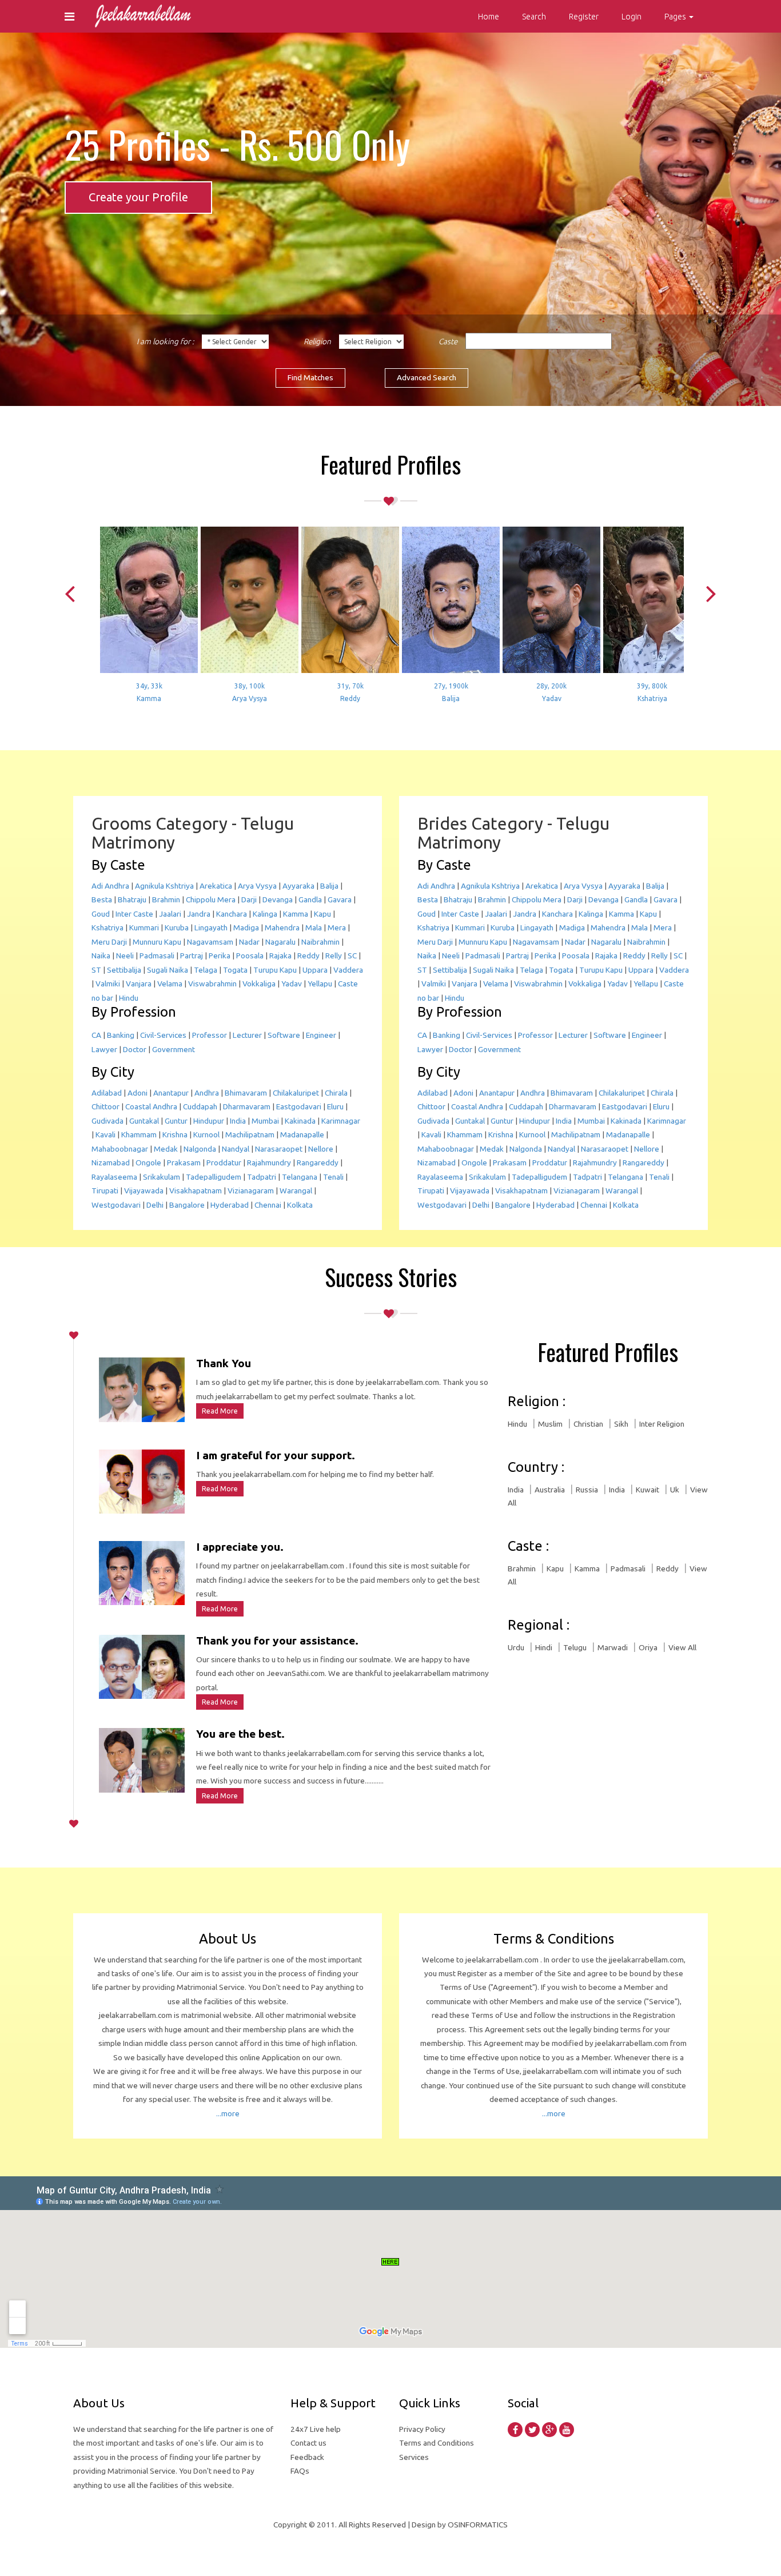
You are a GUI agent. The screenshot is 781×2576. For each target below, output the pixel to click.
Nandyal (236, 1149)
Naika (101, 955)
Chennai (268, 1205)
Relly (334, 955)
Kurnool (206, 1134)
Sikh (621, 1424)
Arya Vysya (257, 886)
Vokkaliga (259, 984)
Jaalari (170, 914)
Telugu (575, 1647)
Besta (102, 899)
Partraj (192, 955)
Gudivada (107, 1121)
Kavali (105, 1134)
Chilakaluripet (296, 1093)
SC (352, 955)
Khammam (139, 1134)
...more (228, 2113)
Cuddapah (200, 1106)
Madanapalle (302, 1134)
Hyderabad (230, 1205)
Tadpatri (262, 1177)
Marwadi (613, 1647)
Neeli (125, 955)
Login (631, 17)
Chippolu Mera (211, 899)
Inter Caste (134, 914)
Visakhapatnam (196, 1191)
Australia (550, 1490)
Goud (101, 914)
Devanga (278, 899)
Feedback (307, 2457)
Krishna (175, 1134)
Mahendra (282, 927)
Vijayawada (144, 1191)
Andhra (207, 1093)
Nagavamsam (210, 942)
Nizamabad (111, 1162)
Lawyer (104, 1049)
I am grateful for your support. (276, 1455)
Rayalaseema (114, 1177)
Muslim (550, 1424)
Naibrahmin (320, 942)
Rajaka (280, 955)
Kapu (322, 914)
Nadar (249, 942)
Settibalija (124, 970)
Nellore (321, 1149)
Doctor (135, 1049)
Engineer (321, 1035)
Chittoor (105, 1106)
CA (96, 1035)
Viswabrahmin (212, 984)
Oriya (648, 1647)
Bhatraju (132, 899)
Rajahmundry (269, 1162)
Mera (337, 927)
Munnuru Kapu (157, 942)
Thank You (224, 1363)
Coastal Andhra (151, 1106)
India (238, 1121)
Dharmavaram (247, 1106)
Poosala (250, 955)
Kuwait (647, 1490)
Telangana (300, 1177)
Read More (220, 1411)
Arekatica (216, 886)
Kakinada (300, 1121)
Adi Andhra (110, 886)
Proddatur (224, 1162)
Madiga (246, 927)
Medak (166, 1149)
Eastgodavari (299, 1106)
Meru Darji (109, 942)
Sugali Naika (168, 970)
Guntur (176, 1121)
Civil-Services (163, 1035)
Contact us (308, 2443)
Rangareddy (318, 1162)
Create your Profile (138, 197)
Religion (317, 341)
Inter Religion (662, 1424)
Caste (448, 341)
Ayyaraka (298, 886)
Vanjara (139, 984)
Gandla (310, 899)
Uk (675, 1490)
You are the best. (240, 1734)
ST (96, 970)
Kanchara (232, 914)
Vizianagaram (251, 1191)
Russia (587, 1490)
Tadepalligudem (214, 1177)
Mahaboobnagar (120, 1149)
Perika (220, 955)
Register (584, 17)
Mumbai (265, 1121)
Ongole (148, 1162)
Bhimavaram (246, 1093)
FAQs (300, 2471)
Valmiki (108, 984)
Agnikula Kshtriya (164, 886)
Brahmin (166, 899)
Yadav (292, 984)
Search (534, 17)
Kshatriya (107, 927)
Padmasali (157, 955)
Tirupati (105, 1191)
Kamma (296, 914)
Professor (210, 1035)
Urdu (516, 1647)
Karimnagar (341, 1121)
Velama (170, 984)
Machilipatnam (250, 1134)
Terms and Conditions (437, 2443)
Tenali (333, 1177)
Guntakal (144, 1121)
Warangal (296, 1191)
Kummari (144, 927)
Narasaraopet (279, 1149)
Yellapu (320, 984)
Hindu (129, 998)
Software (284, 1035)
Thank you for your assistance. (277, 1641)
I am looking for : (165, 341)
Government (174, 1049)
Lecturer (247, 1035)
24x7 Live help (316, 2429)
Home (489, 17)
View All (682, 1647)
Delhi (155, 1205)
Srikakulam (162, 1177)
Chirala (336, 1093)
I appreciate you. (240, 1547)
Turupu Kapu (275, 970)
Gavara (340, 899)
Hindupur (209, 1121)
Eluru (335, 1106)
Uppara (315, 970)
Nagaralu (280, 942)
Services (414, 2457)
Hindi (544, 1647)
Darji (249, 899)
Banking (121, 1035)
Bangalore (187, 1205)
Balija (329, 886)
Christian (588, 1424)
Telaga (206, 970)
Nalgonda (200, 1149)
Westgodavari (116, 1205)
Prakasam (184, 1162)
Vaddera (348, 970)
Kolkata (300, 1205)
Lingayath (211, 927)
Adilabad (107, 1093)
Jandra (199, 914)
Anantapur (171, 1093)
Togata (235, 970)
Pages (676, 17)
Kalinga (265, 914)
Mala (314, 927)
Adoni (138, 1093)
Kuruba (177, 927)
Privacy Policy (422, 2429)
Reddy (308, 955)
